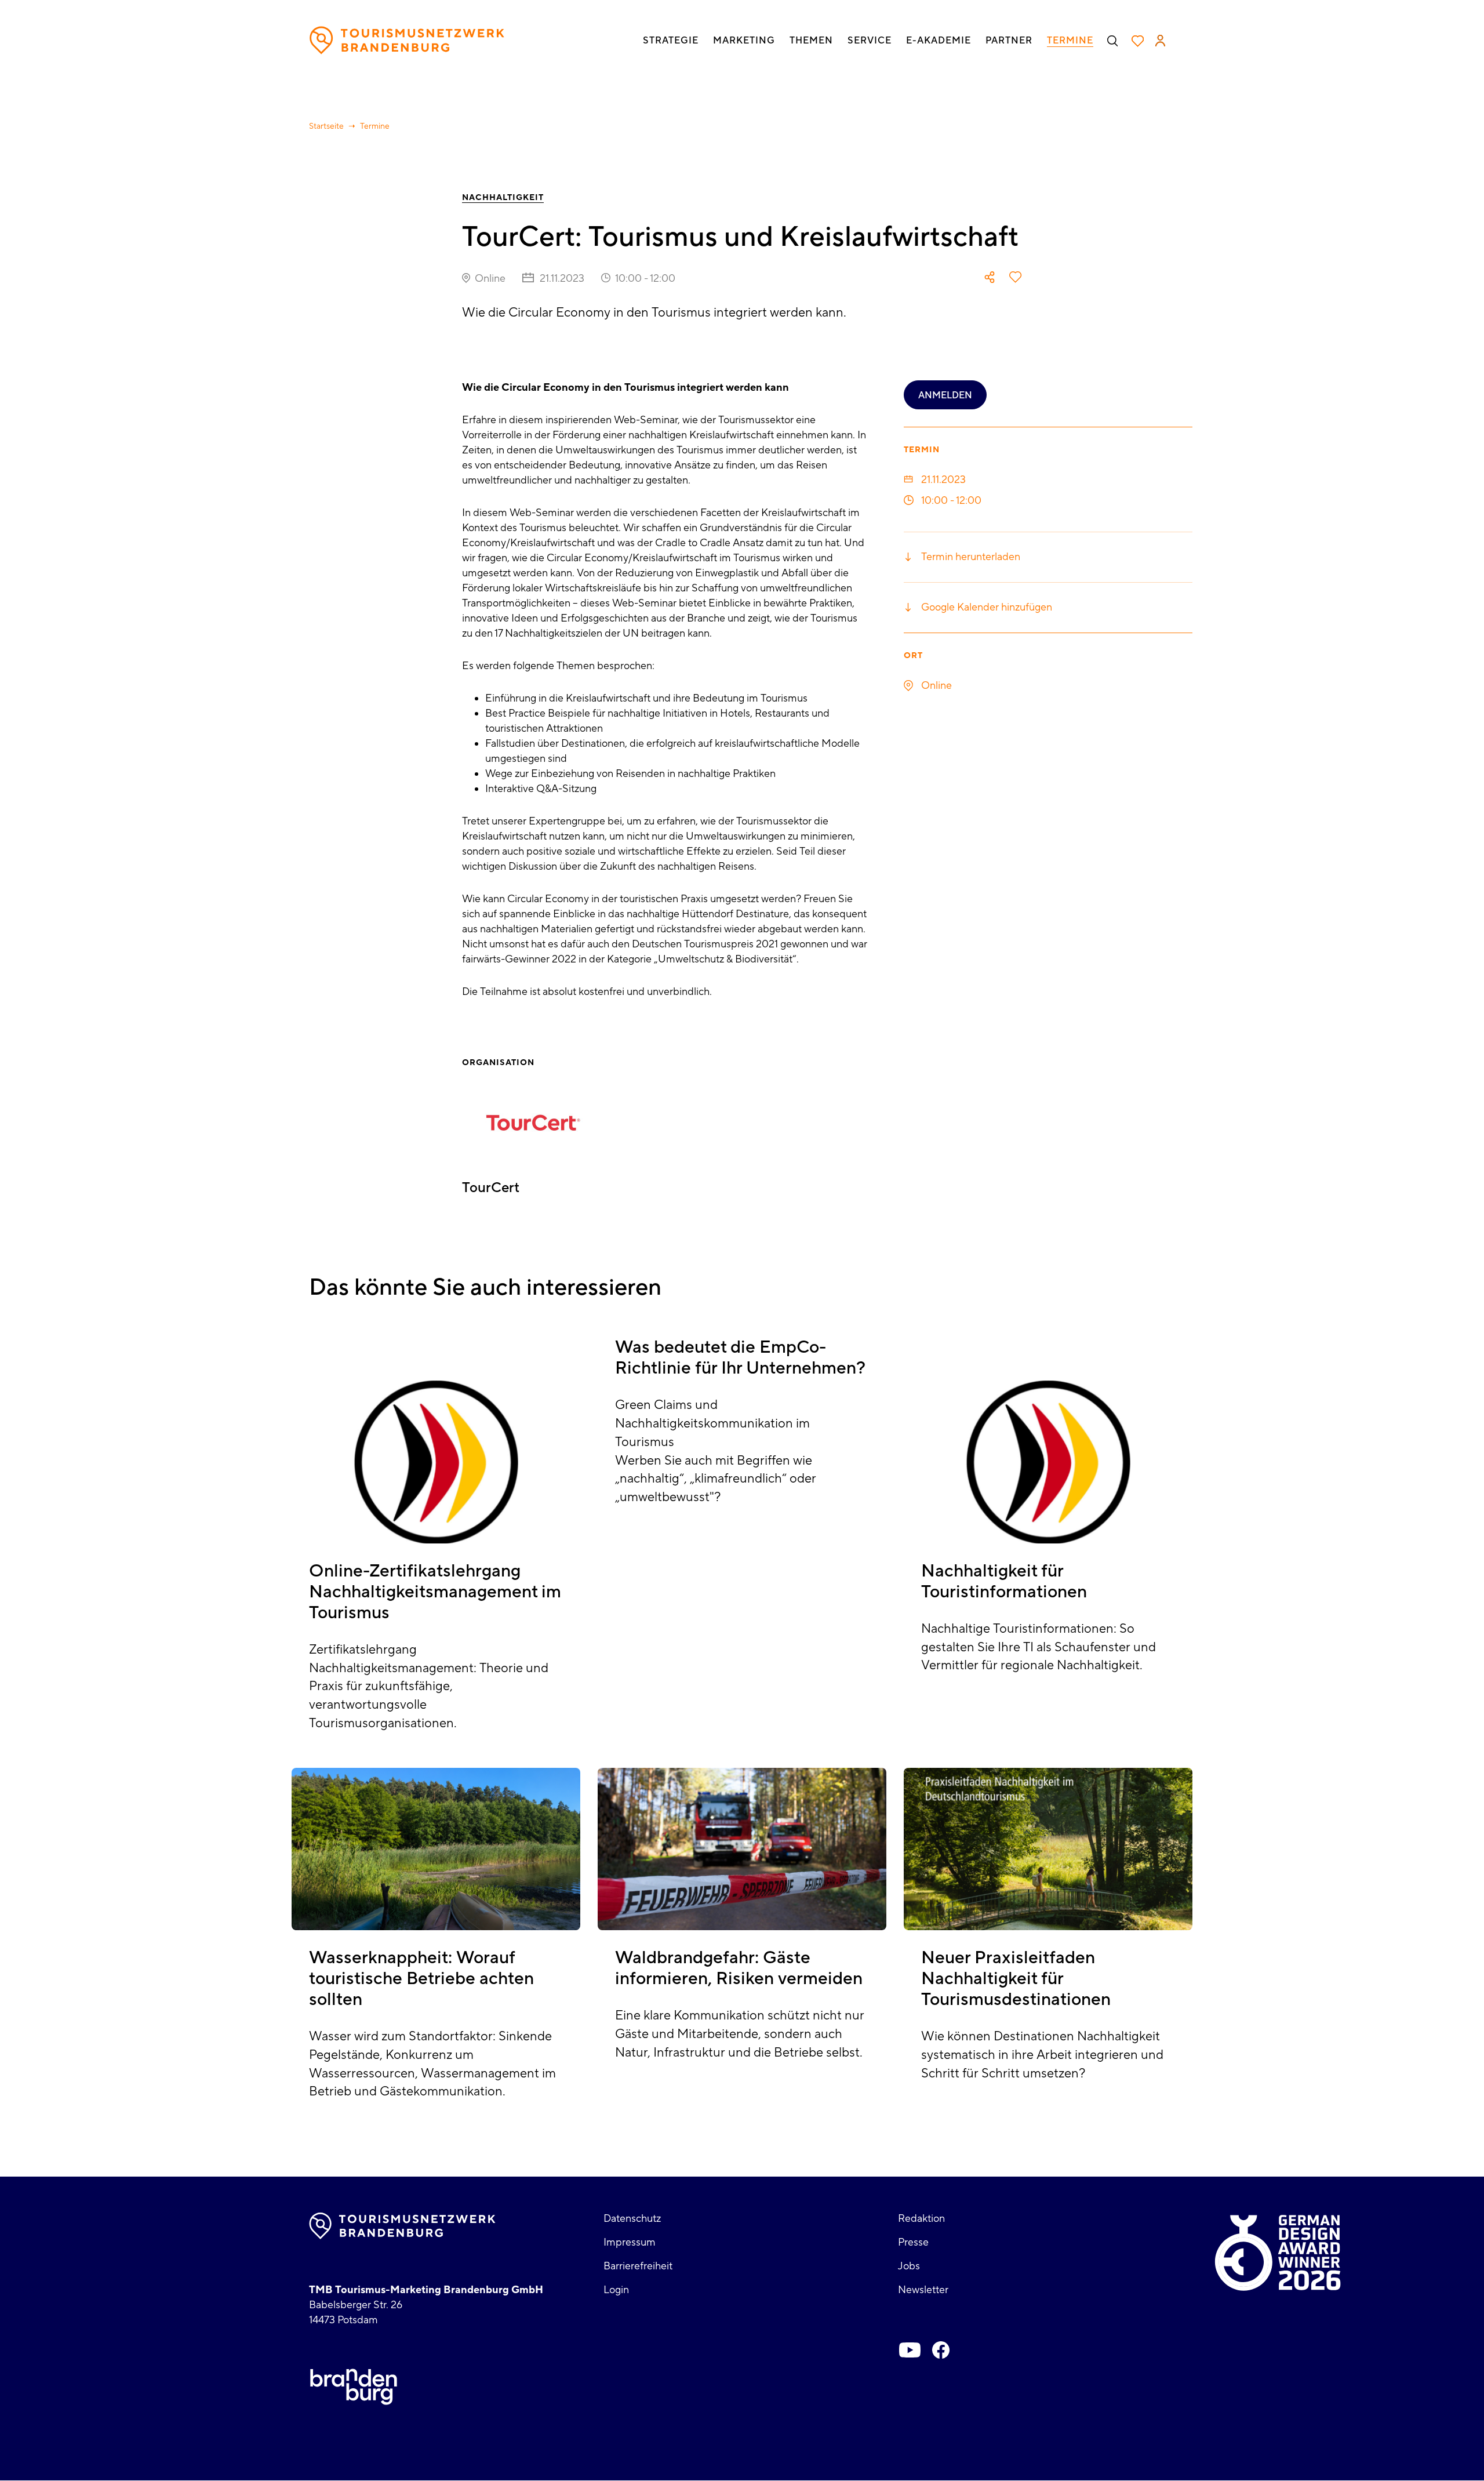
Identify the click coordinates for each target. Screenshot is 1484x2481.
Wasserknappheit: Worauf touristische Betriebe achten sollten (421, 1979)
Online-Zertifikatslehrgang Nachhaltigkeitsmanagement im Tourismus (435, 1592)
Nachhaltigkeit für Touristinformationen (1004, 1581)
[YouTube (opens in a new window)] (910, 2350)
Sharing (990, 277)
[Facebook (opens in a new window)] (941, 2350)
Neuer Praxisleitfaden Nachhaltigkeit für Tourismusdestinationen (1016, 1979)
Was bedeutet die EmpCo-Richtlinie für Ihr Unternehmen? (740, 1358)
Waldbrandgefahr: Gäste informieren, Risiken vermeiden (739, 1968)
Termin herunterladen (971, 557)
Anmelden (945, 395)
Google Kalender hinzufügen (987, 607)
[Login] (1160, 41)
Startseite (326, 126)
